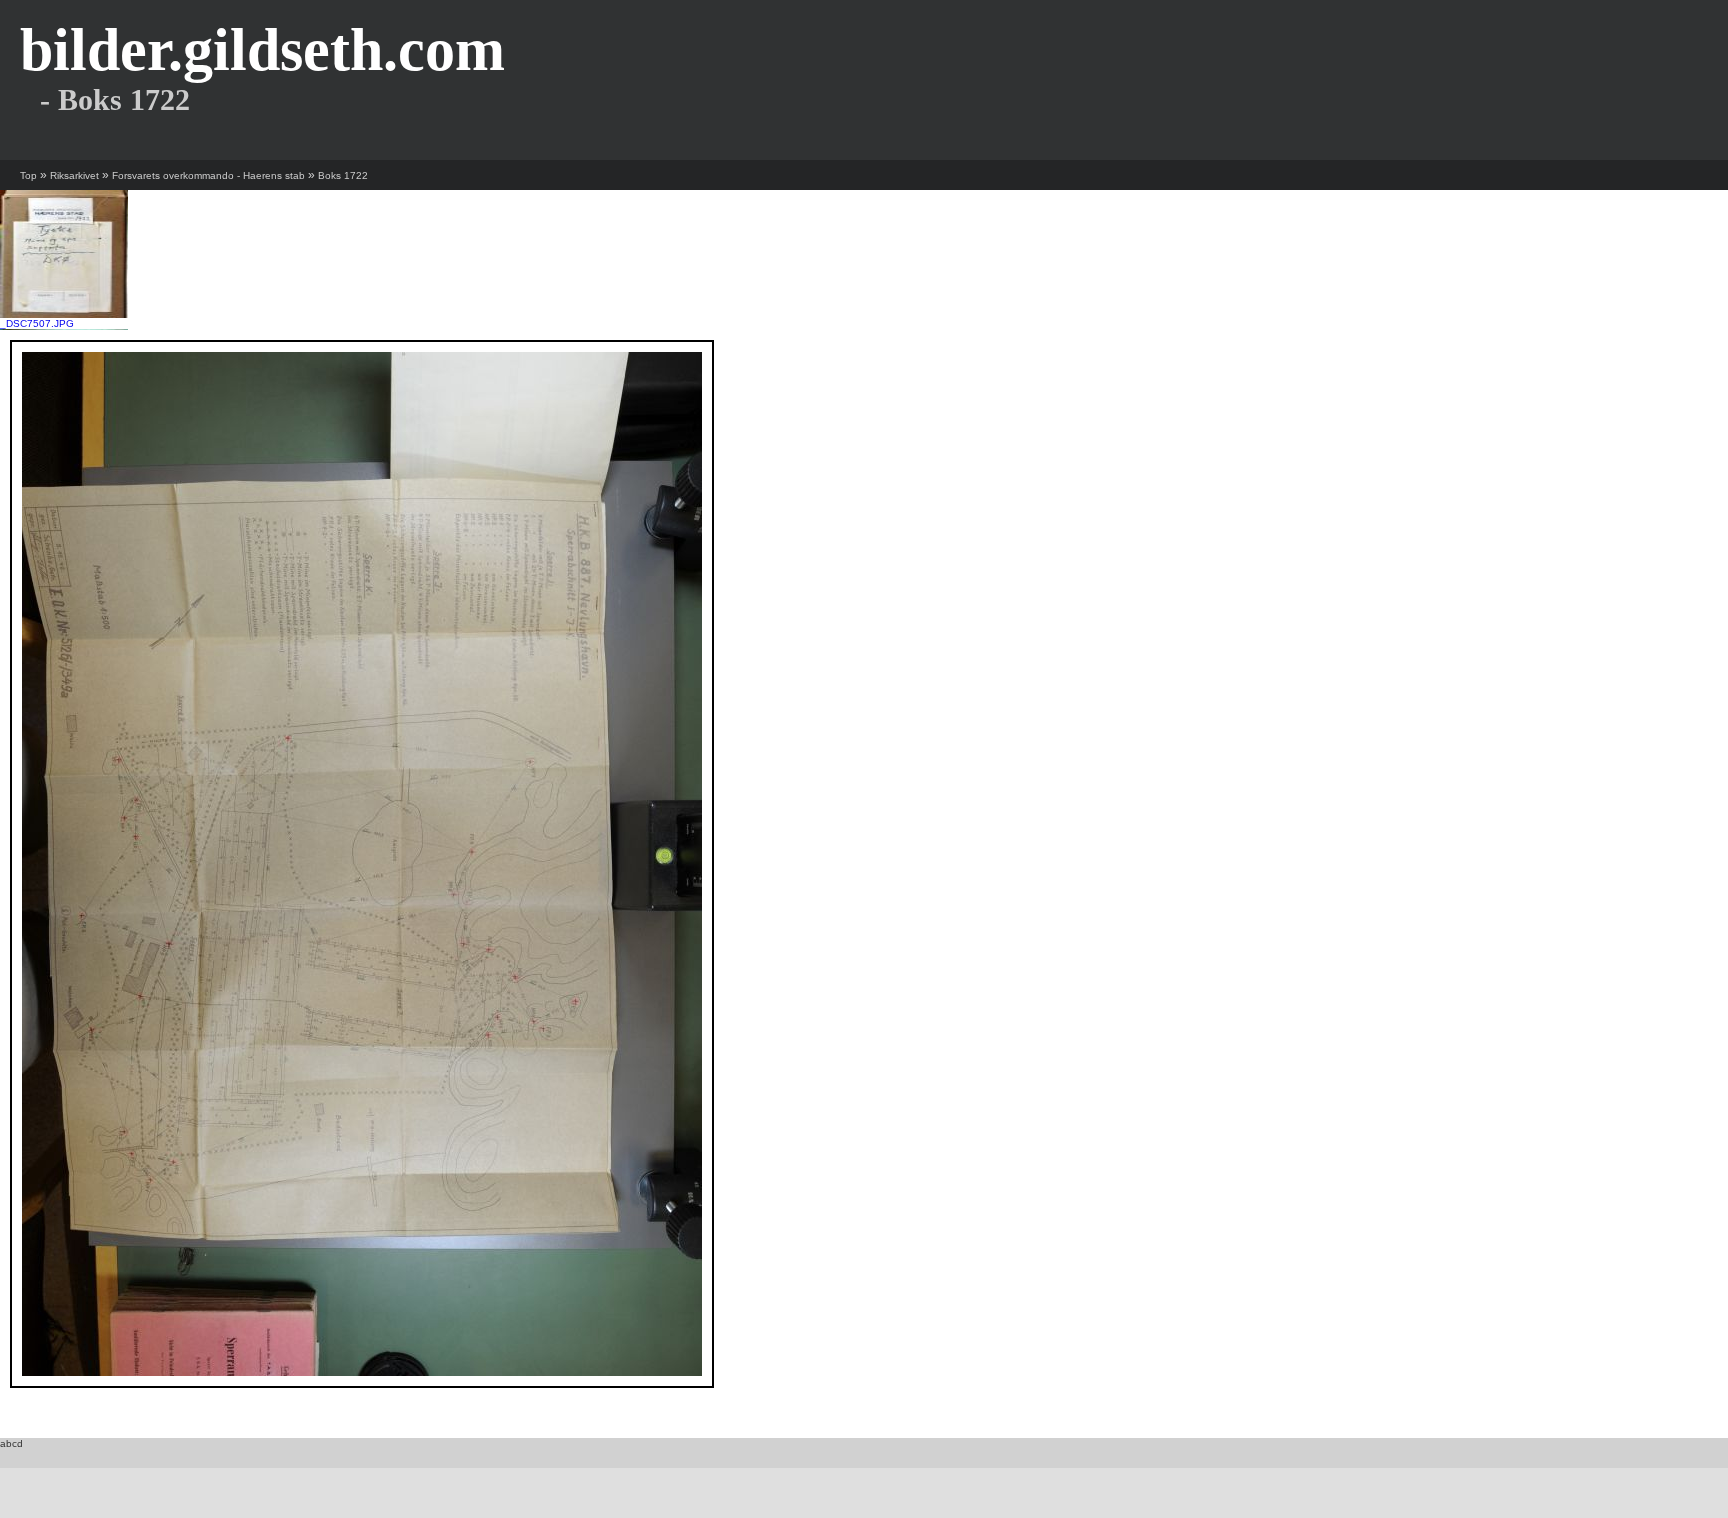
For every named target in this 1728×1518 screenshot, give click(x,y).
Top (28, 175)
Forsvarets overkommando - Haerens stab (208, 175)
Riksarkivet (74, 175)
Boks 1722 (343, 175)
